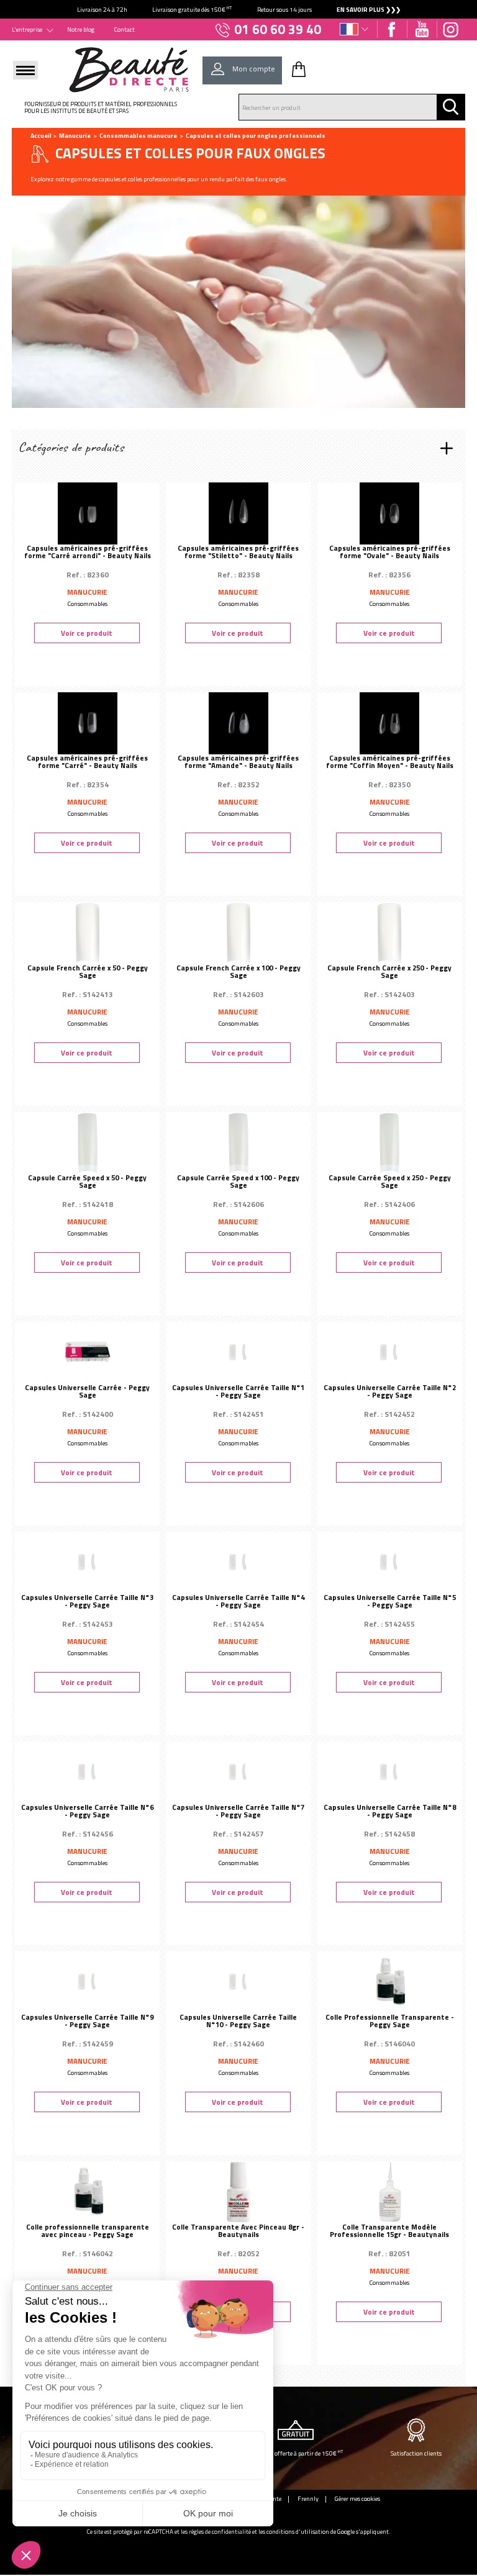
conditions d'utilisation (298, 2532)
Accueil (41, 135)
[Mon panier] (299, 69)
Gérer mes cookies (357, 2498)
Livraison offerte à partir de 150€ (296, 2453)
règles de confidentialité (220, 2532)
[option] (238, 9)
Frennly (308, 2498)
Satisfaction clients (416, 2453)
